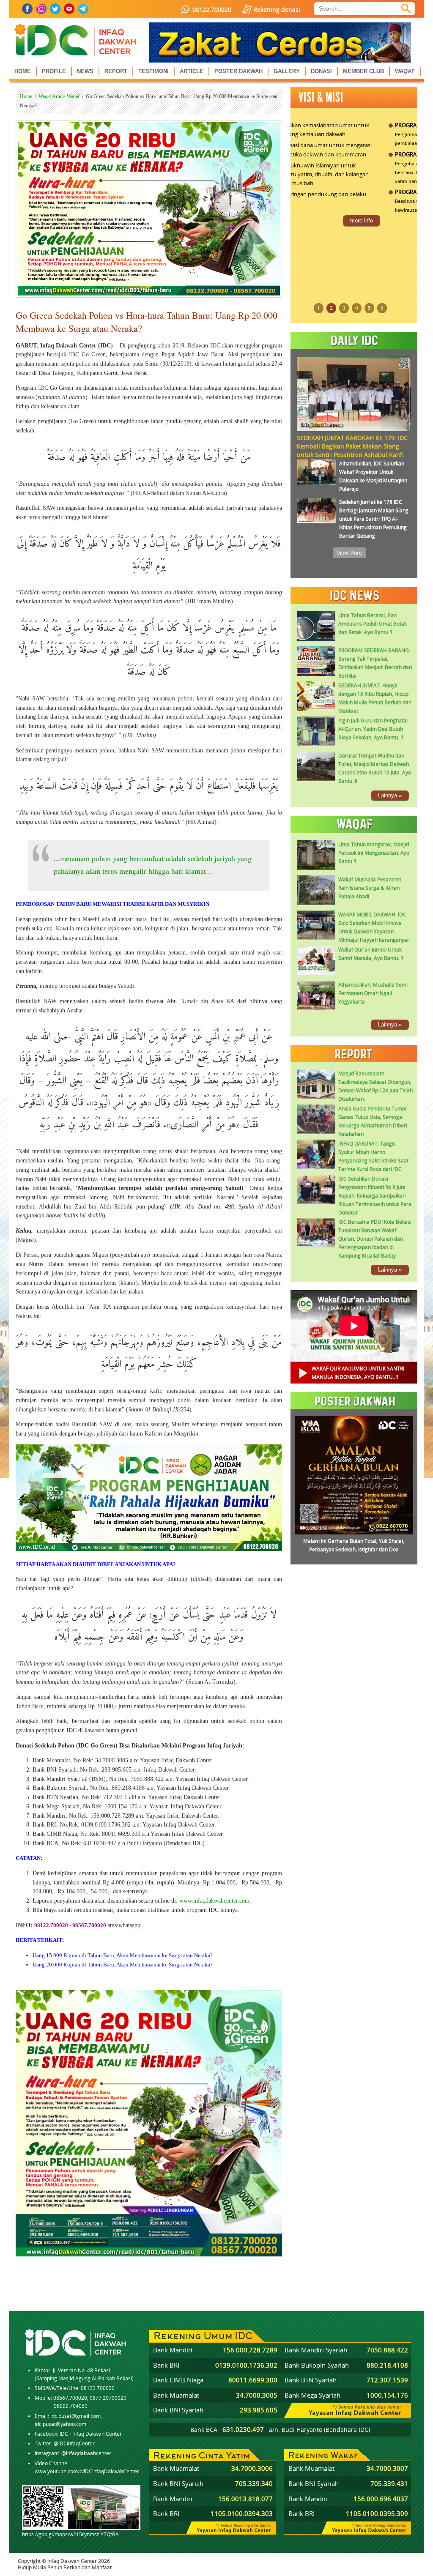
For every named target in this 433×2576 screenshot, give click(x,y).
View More (349, 553)
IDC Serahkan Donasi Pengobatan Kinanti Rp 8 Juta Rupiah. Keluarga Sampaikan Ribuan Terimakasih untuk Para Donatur (375, 1196)
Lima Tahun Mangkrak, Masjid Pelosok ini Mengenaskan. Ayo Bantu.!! (374, 853)
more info (395, 228)
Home (23, 71)
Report (116, 71)
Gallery (287, 71)
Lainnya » (390, 795)
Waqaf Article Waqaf (59, 96)
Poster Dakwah (238, 71)
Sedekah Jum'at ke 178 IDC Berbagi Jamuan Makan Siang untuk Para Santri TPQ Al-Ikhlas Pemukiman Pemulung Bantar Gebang (374, 519)
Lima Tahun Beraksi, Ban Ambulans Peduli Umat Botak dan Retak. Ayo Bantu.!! (373, 624)
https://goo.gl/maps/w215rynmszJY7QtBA (70, 2534)
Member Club (363, 71)
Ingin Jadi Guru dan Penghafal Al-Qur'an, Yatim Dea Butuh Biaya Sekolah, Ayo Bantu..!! (373, 729)
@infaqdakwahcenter (86, 2453)
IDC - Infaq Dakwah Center (91, 2434)
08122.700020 (212, 10)
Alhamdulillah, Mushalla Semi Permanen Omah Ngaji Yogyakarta (373, 993)
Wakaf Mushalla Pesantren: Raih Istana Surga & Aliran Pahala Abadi (370, 888)
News (85, 71)
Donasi (321, 71)
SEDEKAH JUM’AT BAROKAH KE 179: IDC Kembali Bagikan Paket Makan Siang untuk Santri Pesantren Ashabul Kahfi (352, 446)
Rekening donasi (277, 10)
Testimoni (153, 71)
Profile (54, 71)
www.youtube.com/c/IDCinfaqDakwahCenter (87, 2471)
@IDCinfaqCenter (74, 2443)
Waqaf (405, 71)
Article (192, 71)
